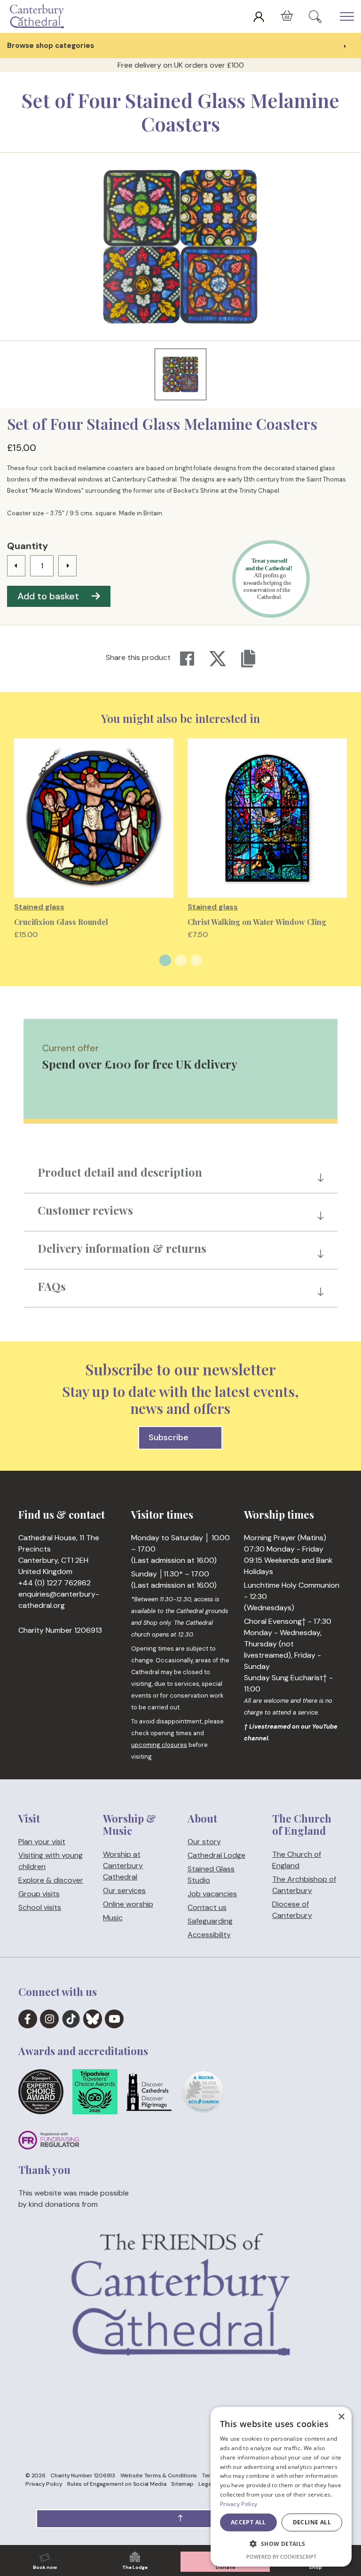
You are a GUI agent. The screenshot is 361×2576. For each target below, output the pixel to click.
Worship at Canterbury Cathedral (123, 1865)
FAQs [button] (52, 1286)
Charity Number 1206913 (83, 2475)
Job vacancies (212, 1894)
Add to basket (48, 596)
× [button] (341, 2417)
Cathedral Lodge (216, 1855)
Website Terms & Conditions (159, 2475)
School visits (40, 1907)
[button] (180, 2519)
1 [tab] (165, 960)
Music (113, 1917)
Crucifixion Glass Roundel (61, 922)
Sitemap (182, 2484)
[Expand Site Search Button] (315, 16)
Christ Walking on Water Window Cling (257, 922)
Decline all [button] (312, 2522)
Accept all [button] (248, 2522)
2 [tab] (181, 960)
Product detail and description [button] (120, 1172)
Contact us (207, 1907)
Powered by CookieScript (281, 2557)
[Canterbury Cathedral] (39, 16)
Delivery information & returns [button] (122, 1248)
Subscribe (169, 1437)
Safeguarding (210, 1921)
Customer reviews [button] (85, 1210)
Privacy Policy (44, 2484)
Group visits (39, 1894)
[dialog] (281, 2487)
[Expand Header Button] (347, 16)
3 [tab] (196, 960)
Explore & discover (51, 1880)
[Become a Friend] (180, 2324)
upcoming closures (159, 1745)
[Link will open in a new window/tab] (28, 2019)
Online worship (128, 1904)
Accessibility (209, 1935)
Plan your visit (42, 1842)
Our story (204, 1842)
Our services (124, 1890)
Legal (205, 2484)
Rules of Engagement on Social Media (117, 2484)
